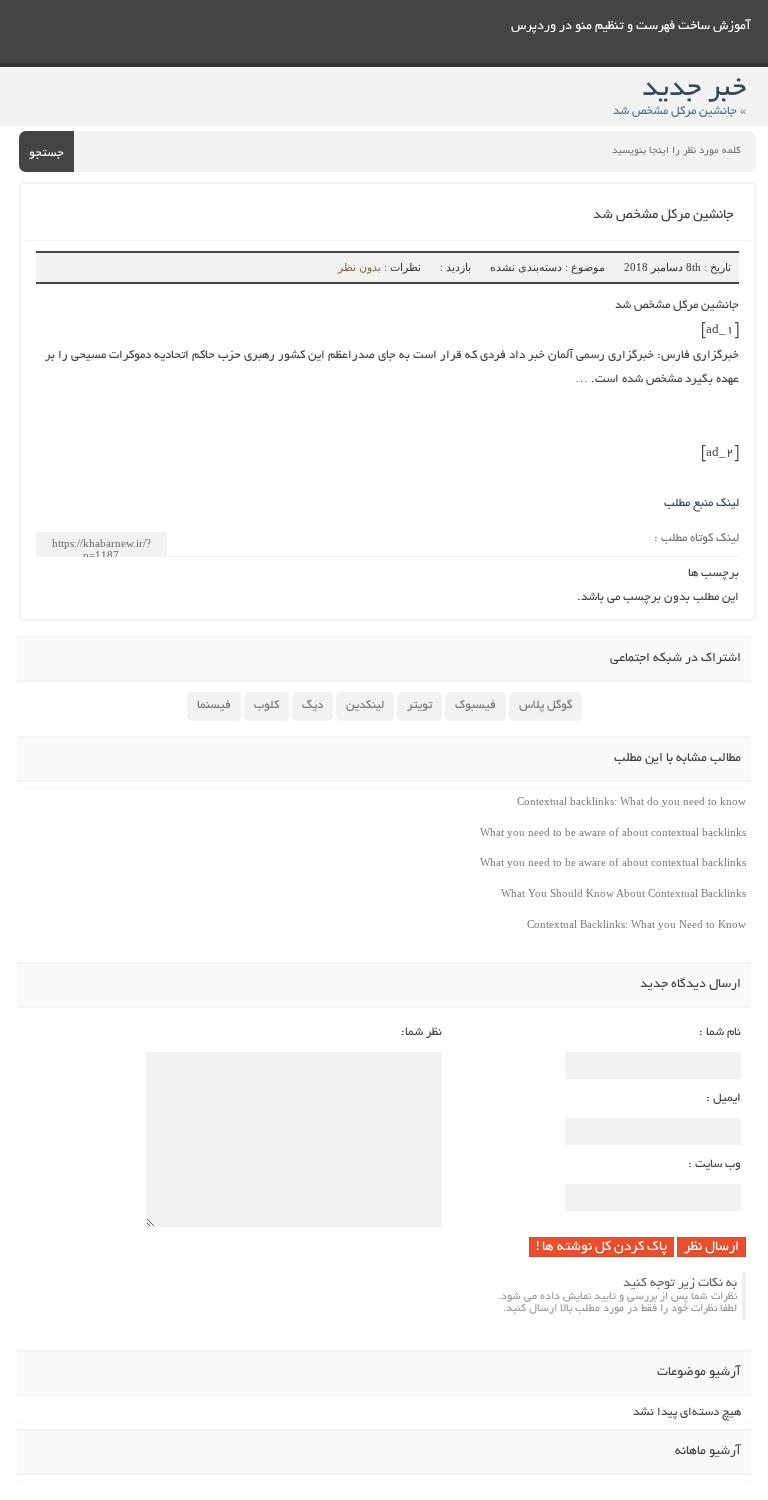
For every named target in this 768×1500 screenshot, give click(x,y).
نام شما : (720, 1032)
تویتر (419, 705)
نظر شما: (421, 1032)
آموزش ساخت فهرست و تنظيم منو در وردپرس (631, 27)
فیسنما (214, 705)
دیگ (312, 705)
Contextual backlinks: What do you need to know (631, 801)
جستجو (46, 153)
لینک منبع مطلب (701, 503)
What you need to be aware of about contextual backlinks (613, 832)
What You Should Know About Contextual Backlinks (623, 893)
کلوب (266, 705)
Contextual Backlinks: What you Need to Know (636, 924)
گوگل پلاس (545, 705)
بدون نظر (359, 267)
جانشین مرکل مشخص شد (663, 215)
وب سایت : (714, 1164)
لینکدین (365, 705)
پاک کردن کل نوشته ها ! (601, 1247)
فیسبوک (475, 705)
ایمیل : (723, 1098)
